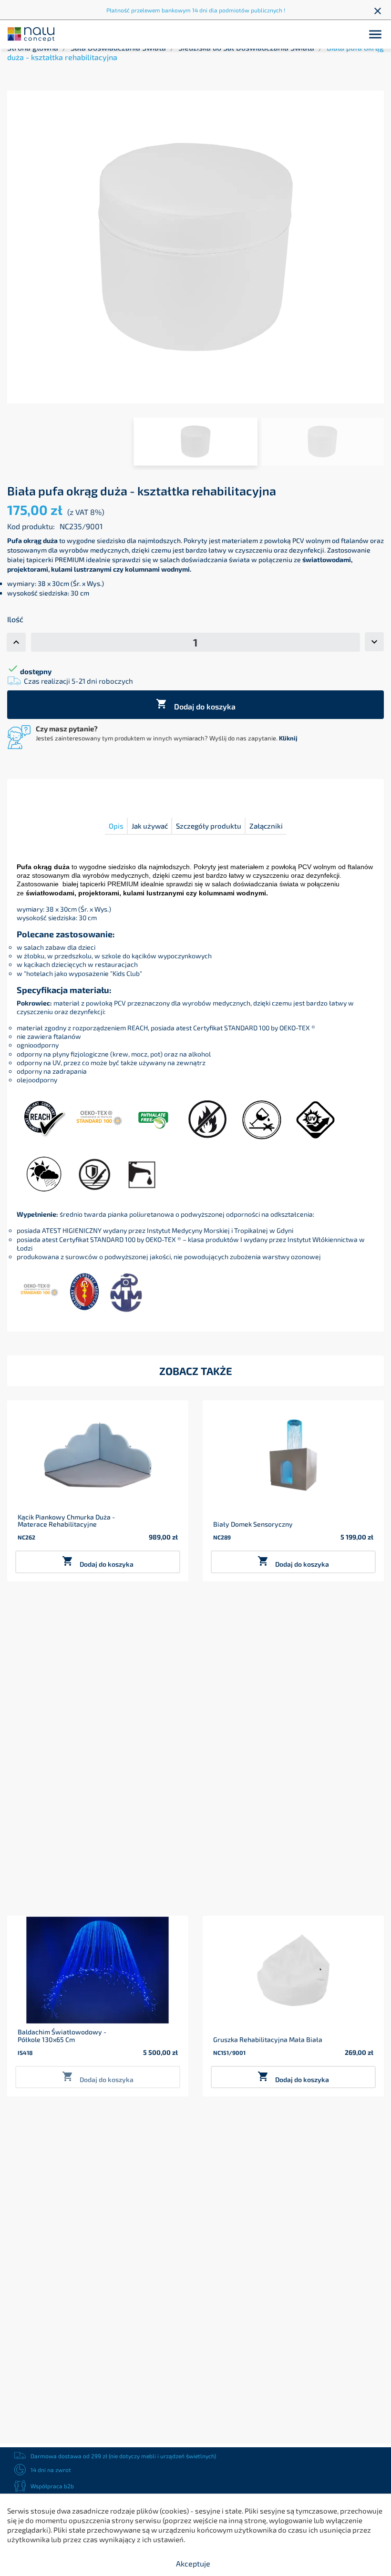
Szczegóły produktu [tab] (209, 826)
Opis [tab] (116, 826)
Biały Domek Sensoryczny (253, 1524)
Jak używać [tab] (150, 826)
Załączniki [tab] (266, 826)
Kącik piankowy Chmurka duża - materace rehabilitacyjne (66, 1521)
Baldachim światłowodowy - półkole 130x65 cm (62, 2036)
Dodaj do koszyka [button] (98, 1562)
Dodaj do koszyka (196, 704)
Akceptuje (193, 2563)
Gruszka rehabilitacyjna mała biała (268, 2039)
